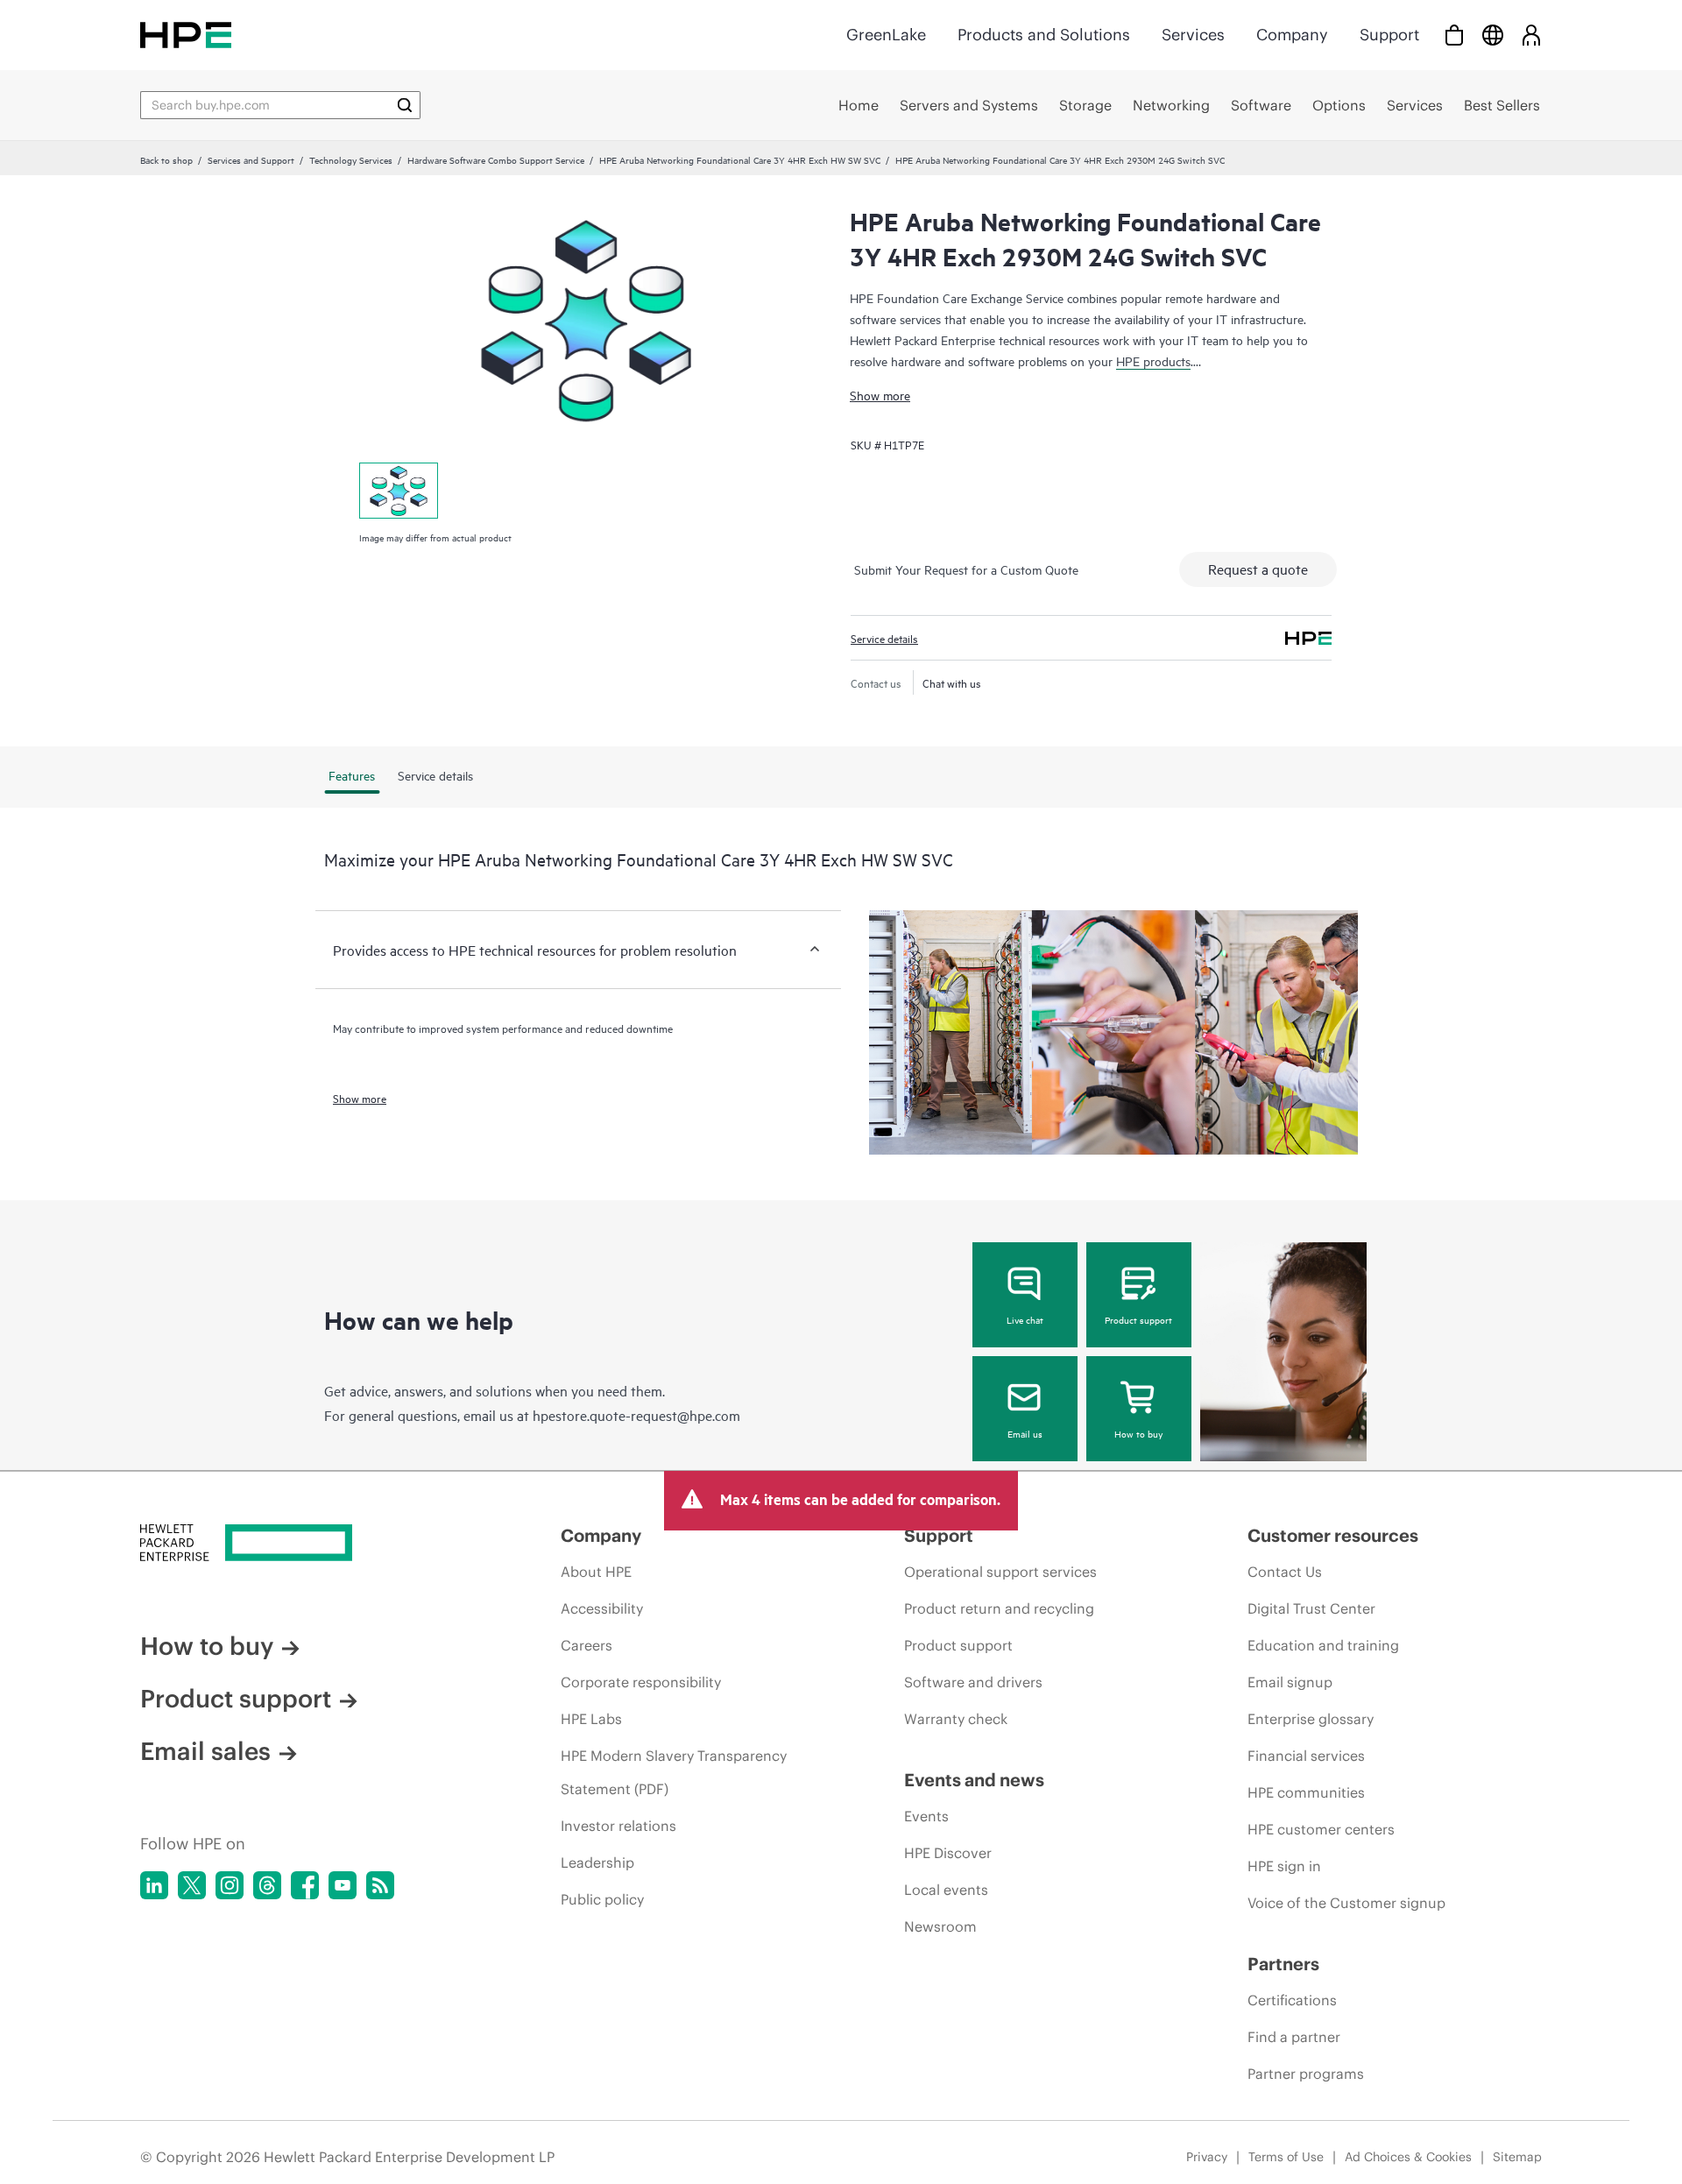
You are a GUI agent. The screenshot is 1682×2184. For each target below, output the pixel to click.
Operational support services (1000, 1572)
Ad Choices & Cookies (1408, 2157)
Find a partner (1294, 2037)
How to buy (1138, 1433)
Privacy (1207, 2157)
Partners (1283, 1964)
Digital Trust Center (1311, 1608)
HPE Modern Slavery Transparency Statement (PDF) (674, 1772)
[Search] (405, 105)
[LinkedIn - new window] (154, 1885)
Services (1193, 35)
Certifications (1292, 2000)
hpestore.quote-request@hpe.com (636, 1415)
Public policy (602, 1899)
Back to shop (166, 159)
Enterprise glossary (1311, 1719)
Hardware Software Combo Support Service (496, 159)
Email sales (205, 1751)
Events (926, 1816)
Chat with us (952, 682)
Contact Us (1285, 1572)
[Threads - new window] (267, 1885)
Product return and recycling (999, 1608)
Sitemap (1517, 2157)
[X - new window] (192, 1885)
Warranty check (956, 1719)
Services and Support (251, 159)
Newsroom (940, 1926)
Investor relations (618, 1826)
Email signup (1290, 1682)
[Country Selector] (1493, 35)
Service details (884, 638)
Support (1389, 35)
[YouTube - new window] (343, 1885)
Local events (946, 1890)
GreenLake (886, 35)
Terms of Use (1286, 2157)
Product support (1138, 1319)
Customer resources (1333, 1535)
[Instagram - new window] (230, 1885)
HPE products (1153, 360)
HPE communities (1306, 1792)
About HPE (596, 1572)
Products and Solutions (1044, 35)
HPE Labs (591, 1719)
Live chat (1025, 1319)
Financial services (1306, 1756)
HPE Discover (948, 1853)
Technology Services (351, 159)
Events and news (974, 1780)
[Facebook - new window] (305, 1885)
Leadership (597, 1862)
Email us (1025, 1433)
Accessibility (602, 1608)
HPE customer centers (1321, 1829)
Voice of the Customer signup (1346, 1903)
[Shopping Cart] (1454, 35)
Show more (880, 395)
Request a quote (1258, 569)
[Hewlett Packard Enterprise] (186, 35)
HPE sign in (1284, 1866)
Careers (587, 1645)
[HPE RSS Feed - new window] (380, 1885)
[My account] (1531, 35)
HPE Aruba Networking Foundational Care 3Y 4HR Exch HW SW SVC (740, 159)
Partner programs (1306, 2074)
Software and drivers (973, 1682)
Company (1292, 35)
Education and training (1323, 1645)
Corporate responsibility (641, 1682)
